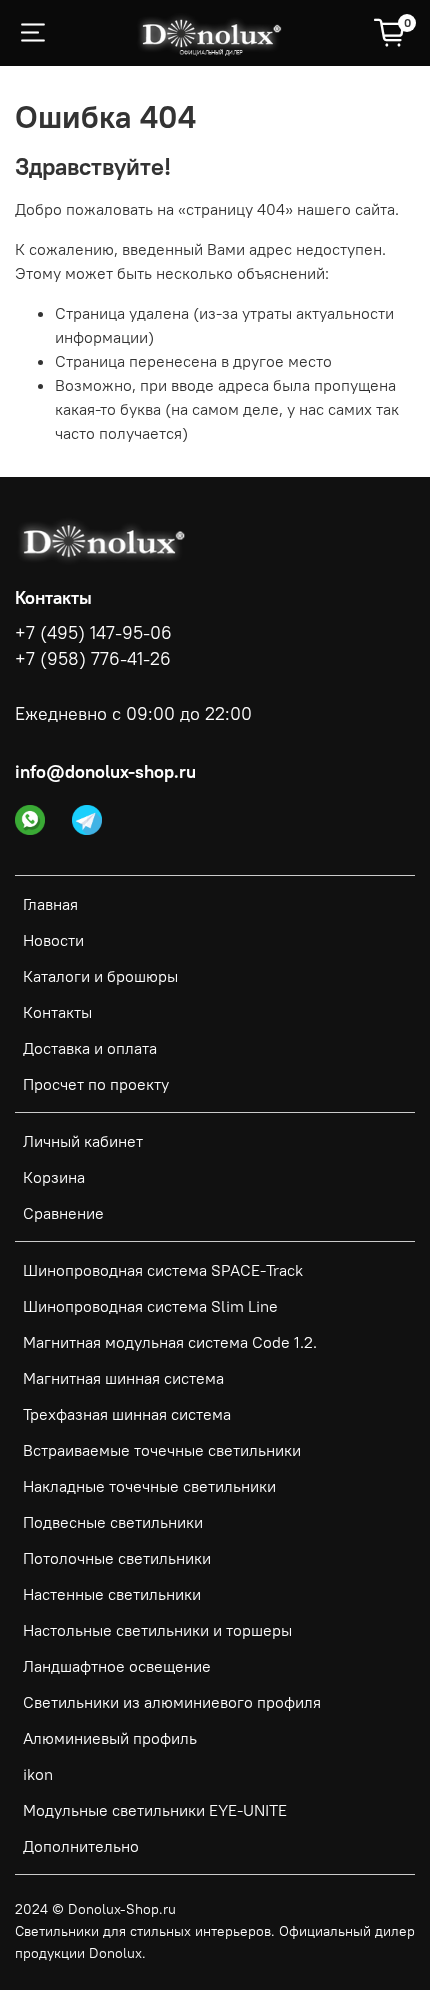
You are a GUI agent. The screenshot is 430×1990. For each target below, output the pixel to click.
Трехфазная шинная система (127, 1414)
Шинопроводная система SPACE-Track (163, 1270)
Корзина (54, 1177)
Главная (50, 904)
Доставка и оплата (90, 1048)
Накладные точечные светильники (149, 1486)
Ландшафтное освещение (117, 1666)
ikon (38, 1774)
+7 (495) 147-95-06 (93, 633)
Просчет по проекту (96, 1084)
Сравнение (63, 1213)
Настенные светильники (112, 1594)
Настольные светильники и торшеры (157, 1630)
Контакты (57, 1012)
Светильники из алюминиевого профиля (172, 1702)
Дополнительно (81, 1846)
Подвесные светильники (113, 1522)
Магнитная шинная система (123, 1378)
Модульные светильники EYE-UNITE (155, 1810)
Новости (53, 940)
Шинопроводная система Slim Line (150, 1306)
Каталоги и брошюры (100, 976)
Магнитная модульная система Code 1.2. (170, 1342)
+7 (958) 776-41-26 (93, 659)
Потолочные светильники (117, 1558)
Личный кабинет (83, 1141)
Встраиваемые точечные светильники (162, 1450)
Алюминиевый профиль (110, 1738)
